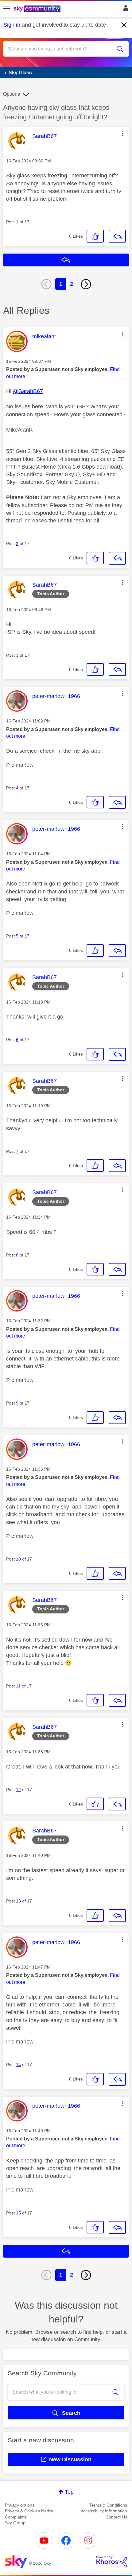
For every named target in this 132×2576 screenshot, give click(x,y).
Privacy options (20, 2505)
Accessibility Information (104, 2511)
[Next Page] (86, 284)
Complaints (16, 2517)
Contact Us (116, 2517)
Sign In (124, 10)
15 (18, 2213)
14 (18, 2065)
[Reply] (117, 236)
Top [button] (69, 2492)
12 (18, 1790)
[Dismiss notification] (124, 25)
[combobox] (60, 49)
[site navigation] (7, 9)
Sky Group (15, 2523)
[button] (123, 134)
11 (18, 1686)
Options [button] (12, 94)
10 (18, 1559)
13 (18, 1901)
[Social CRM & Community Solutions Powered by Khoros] (112, 2562)
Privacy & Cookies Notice (29, 2511)
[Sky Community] (38, 9)
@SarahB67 (28, 391)
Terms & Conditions (108, 2505)
